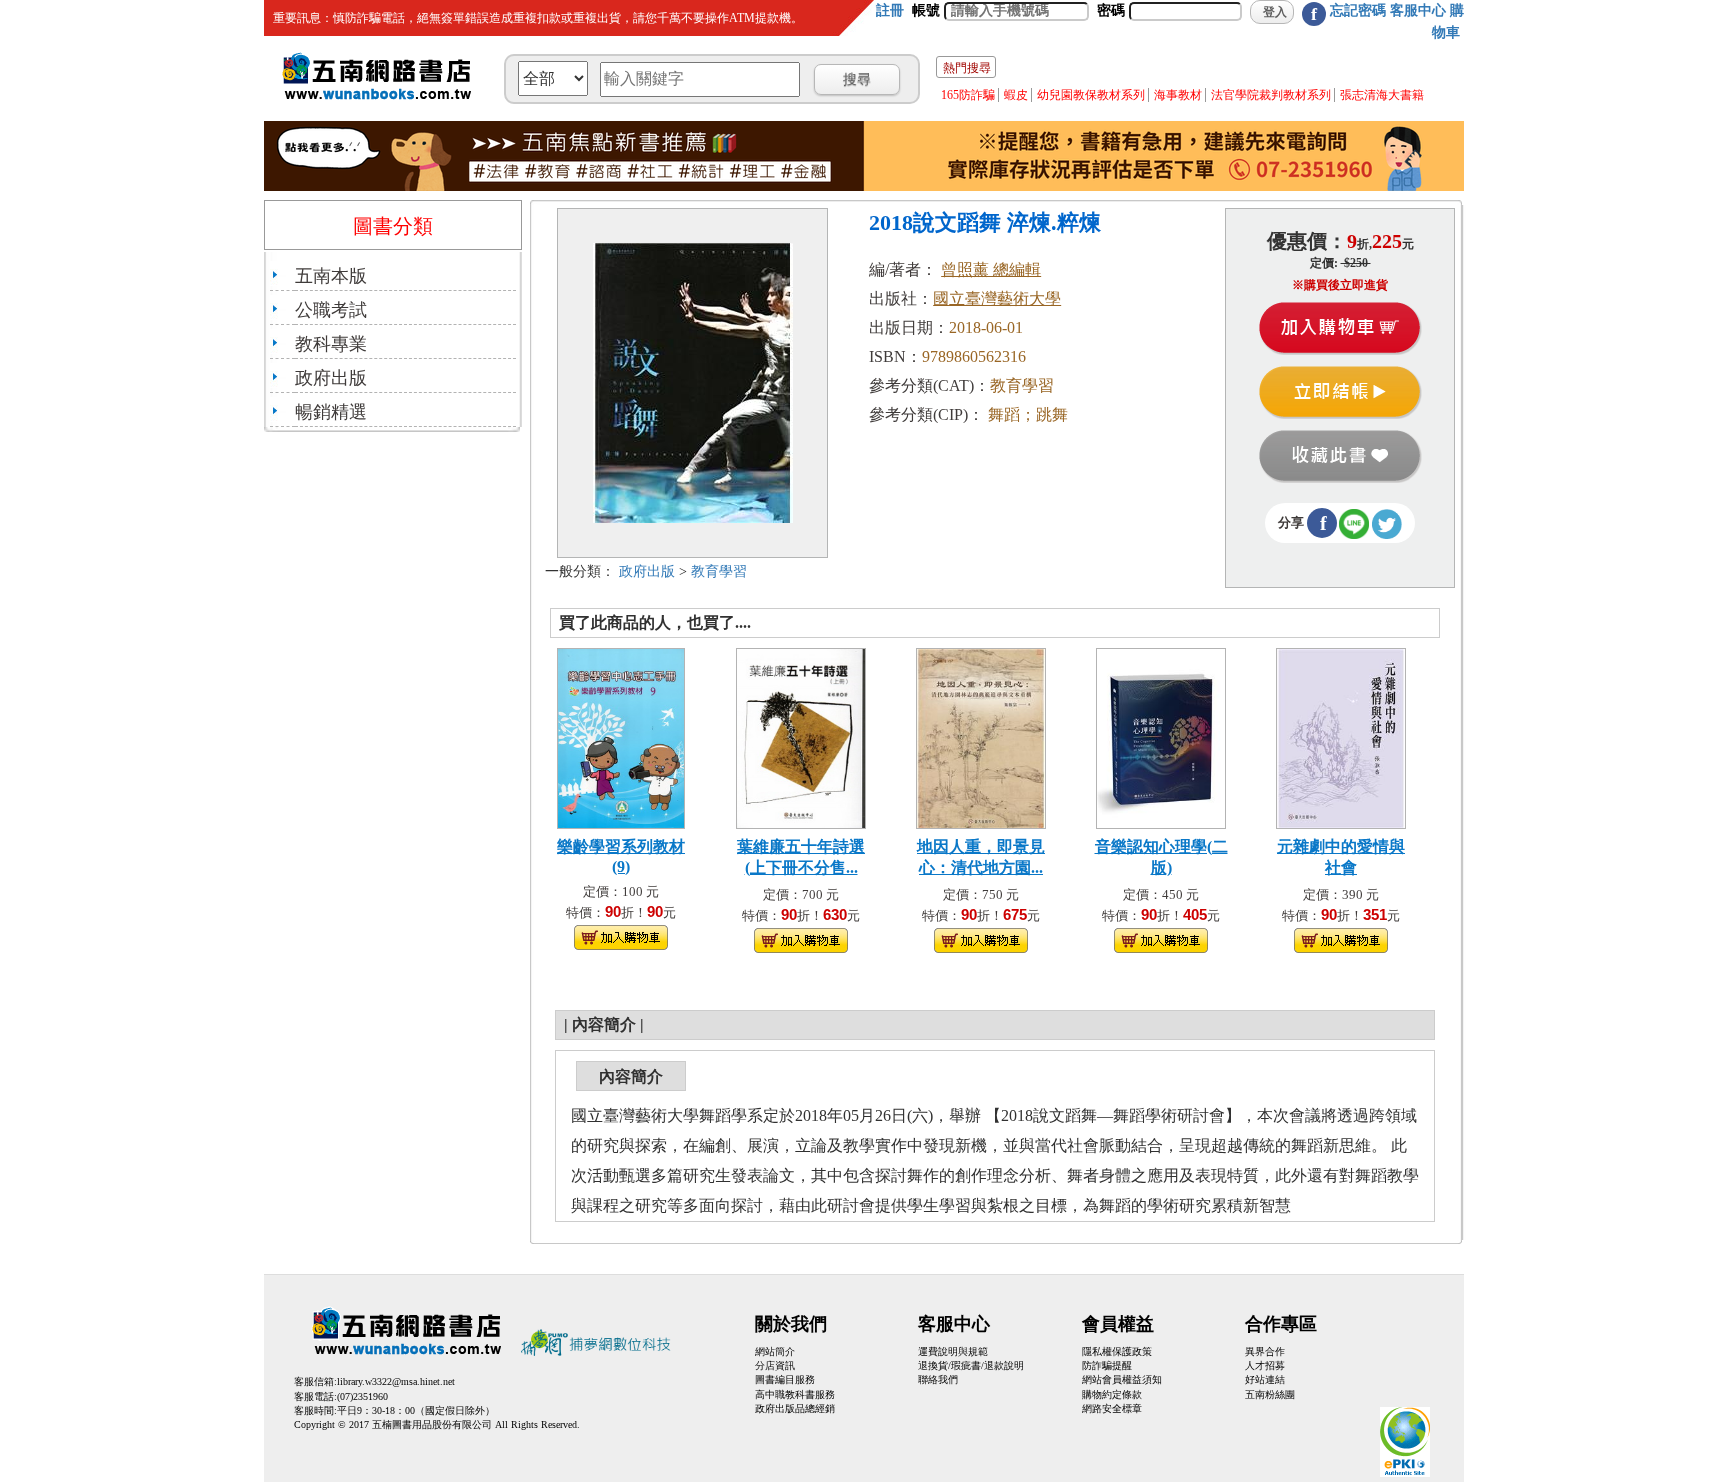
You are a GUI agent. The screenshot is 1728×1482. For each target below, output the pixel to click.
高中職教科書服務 (795, 1394)
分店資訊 (775, 1365)
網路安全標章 (1112, 1408)
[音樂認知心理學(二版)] (1161, 736)
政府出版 (331, 378)
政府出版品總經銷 (795, 1408)
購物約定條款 (1112, 1394)
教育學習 (719, 571)
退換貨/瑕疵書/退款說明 (971, 1365)
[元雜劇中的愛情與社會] (1341, 736)
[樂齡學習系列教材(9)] (621, 736)
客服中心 (1418, 10)
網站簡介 (775, 1351)
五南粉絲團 (1270, 1394)
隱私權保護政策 (1117, 1351)
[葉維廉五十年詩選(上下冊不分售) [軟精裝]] (800, 736)
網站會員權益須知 (1122, 1379)
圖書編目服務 (785, 1379)
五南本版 (331, 276)
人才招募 (1265, 1365)
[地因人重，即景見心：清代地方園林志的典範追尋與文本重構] (981, 736)
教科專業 (331, 344)
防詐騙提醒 (1107, 1365)
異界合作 (1265, 1351)
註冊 (890, 10)
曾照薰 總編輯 (991, 269)
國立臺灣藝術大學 (997, 298)
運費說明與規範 (953, 1351)
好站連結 (1265, 1379)
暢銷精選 (331, 412)
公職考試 (331, 310)
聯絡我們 (938, 1379)
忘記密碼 (1358, 10)
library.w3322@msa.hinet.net (396, 1381)
